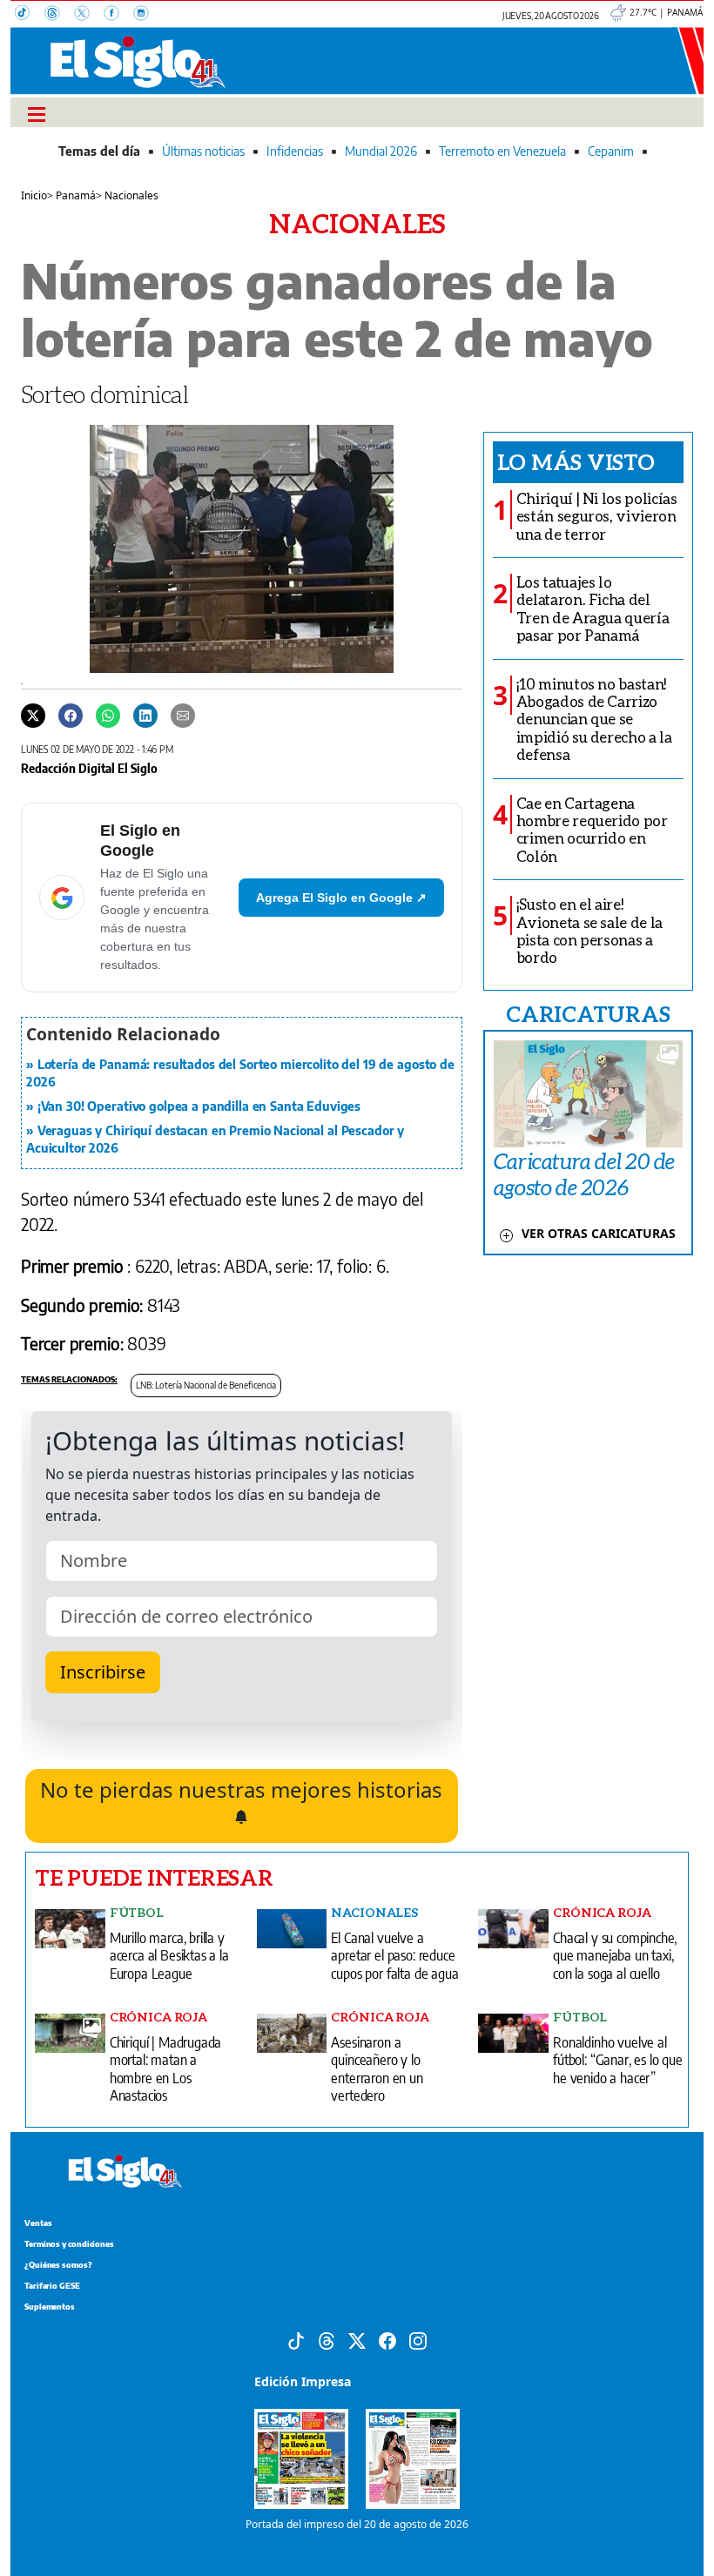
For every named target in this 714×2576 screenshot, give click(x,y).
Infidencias (295, 151)
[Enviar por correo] (183, 715)
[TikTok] (30, 15)
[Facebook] (118, 15)
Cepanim (611, 151)
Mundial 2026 (381, 151)
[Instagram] (146, 15)
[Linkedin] (145, 715)
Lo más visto (576, 461)
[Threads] (59, 15)
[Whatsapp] (108, 715)
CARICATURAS (588, 1013)
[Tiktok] (296, 2339)
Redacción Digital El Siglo (89, 768)
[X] (89, 15)
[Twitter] (33, 715)
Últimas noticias (203, 151)
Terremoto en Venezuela (502, 151)
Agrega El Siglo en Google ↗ (341, 898)
